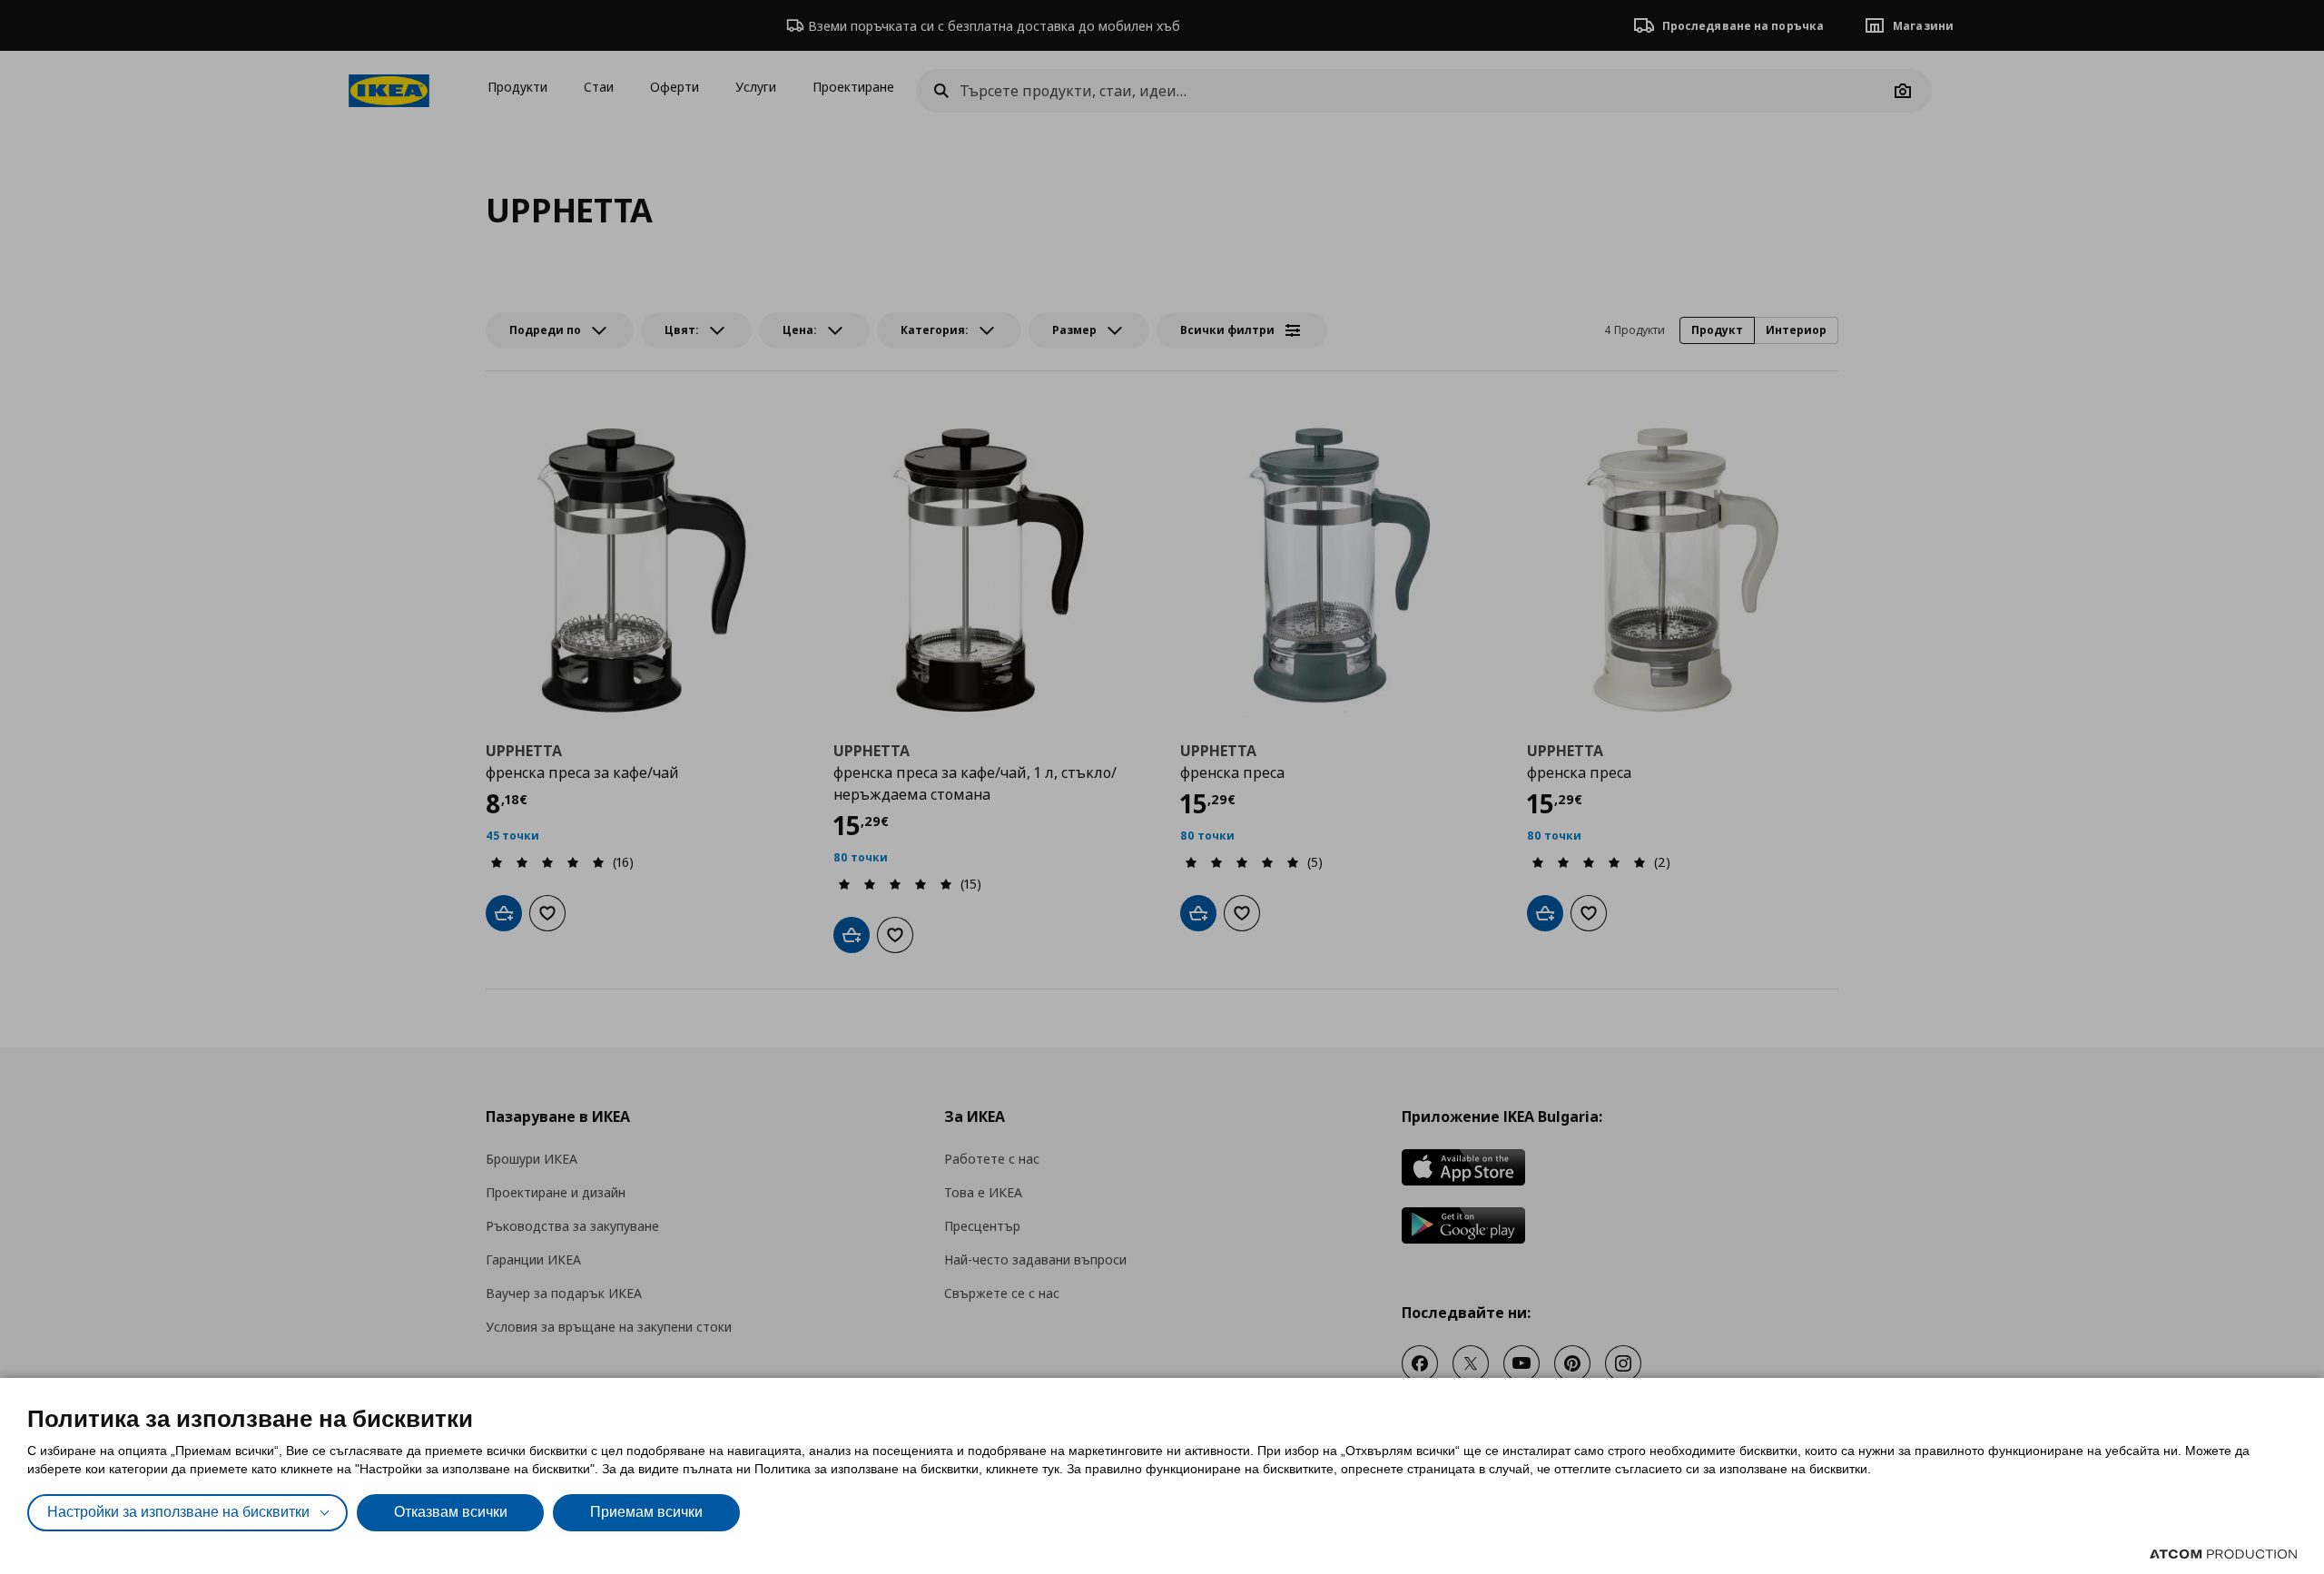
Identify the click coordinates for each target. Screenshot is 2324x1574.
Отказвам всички (451, 1512)
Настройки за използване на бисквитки (178, 1512)
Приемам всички (646, 1512)
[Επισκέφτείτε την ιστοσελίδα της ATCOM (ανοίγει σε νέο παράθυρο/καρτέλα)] (2223, 1554)
